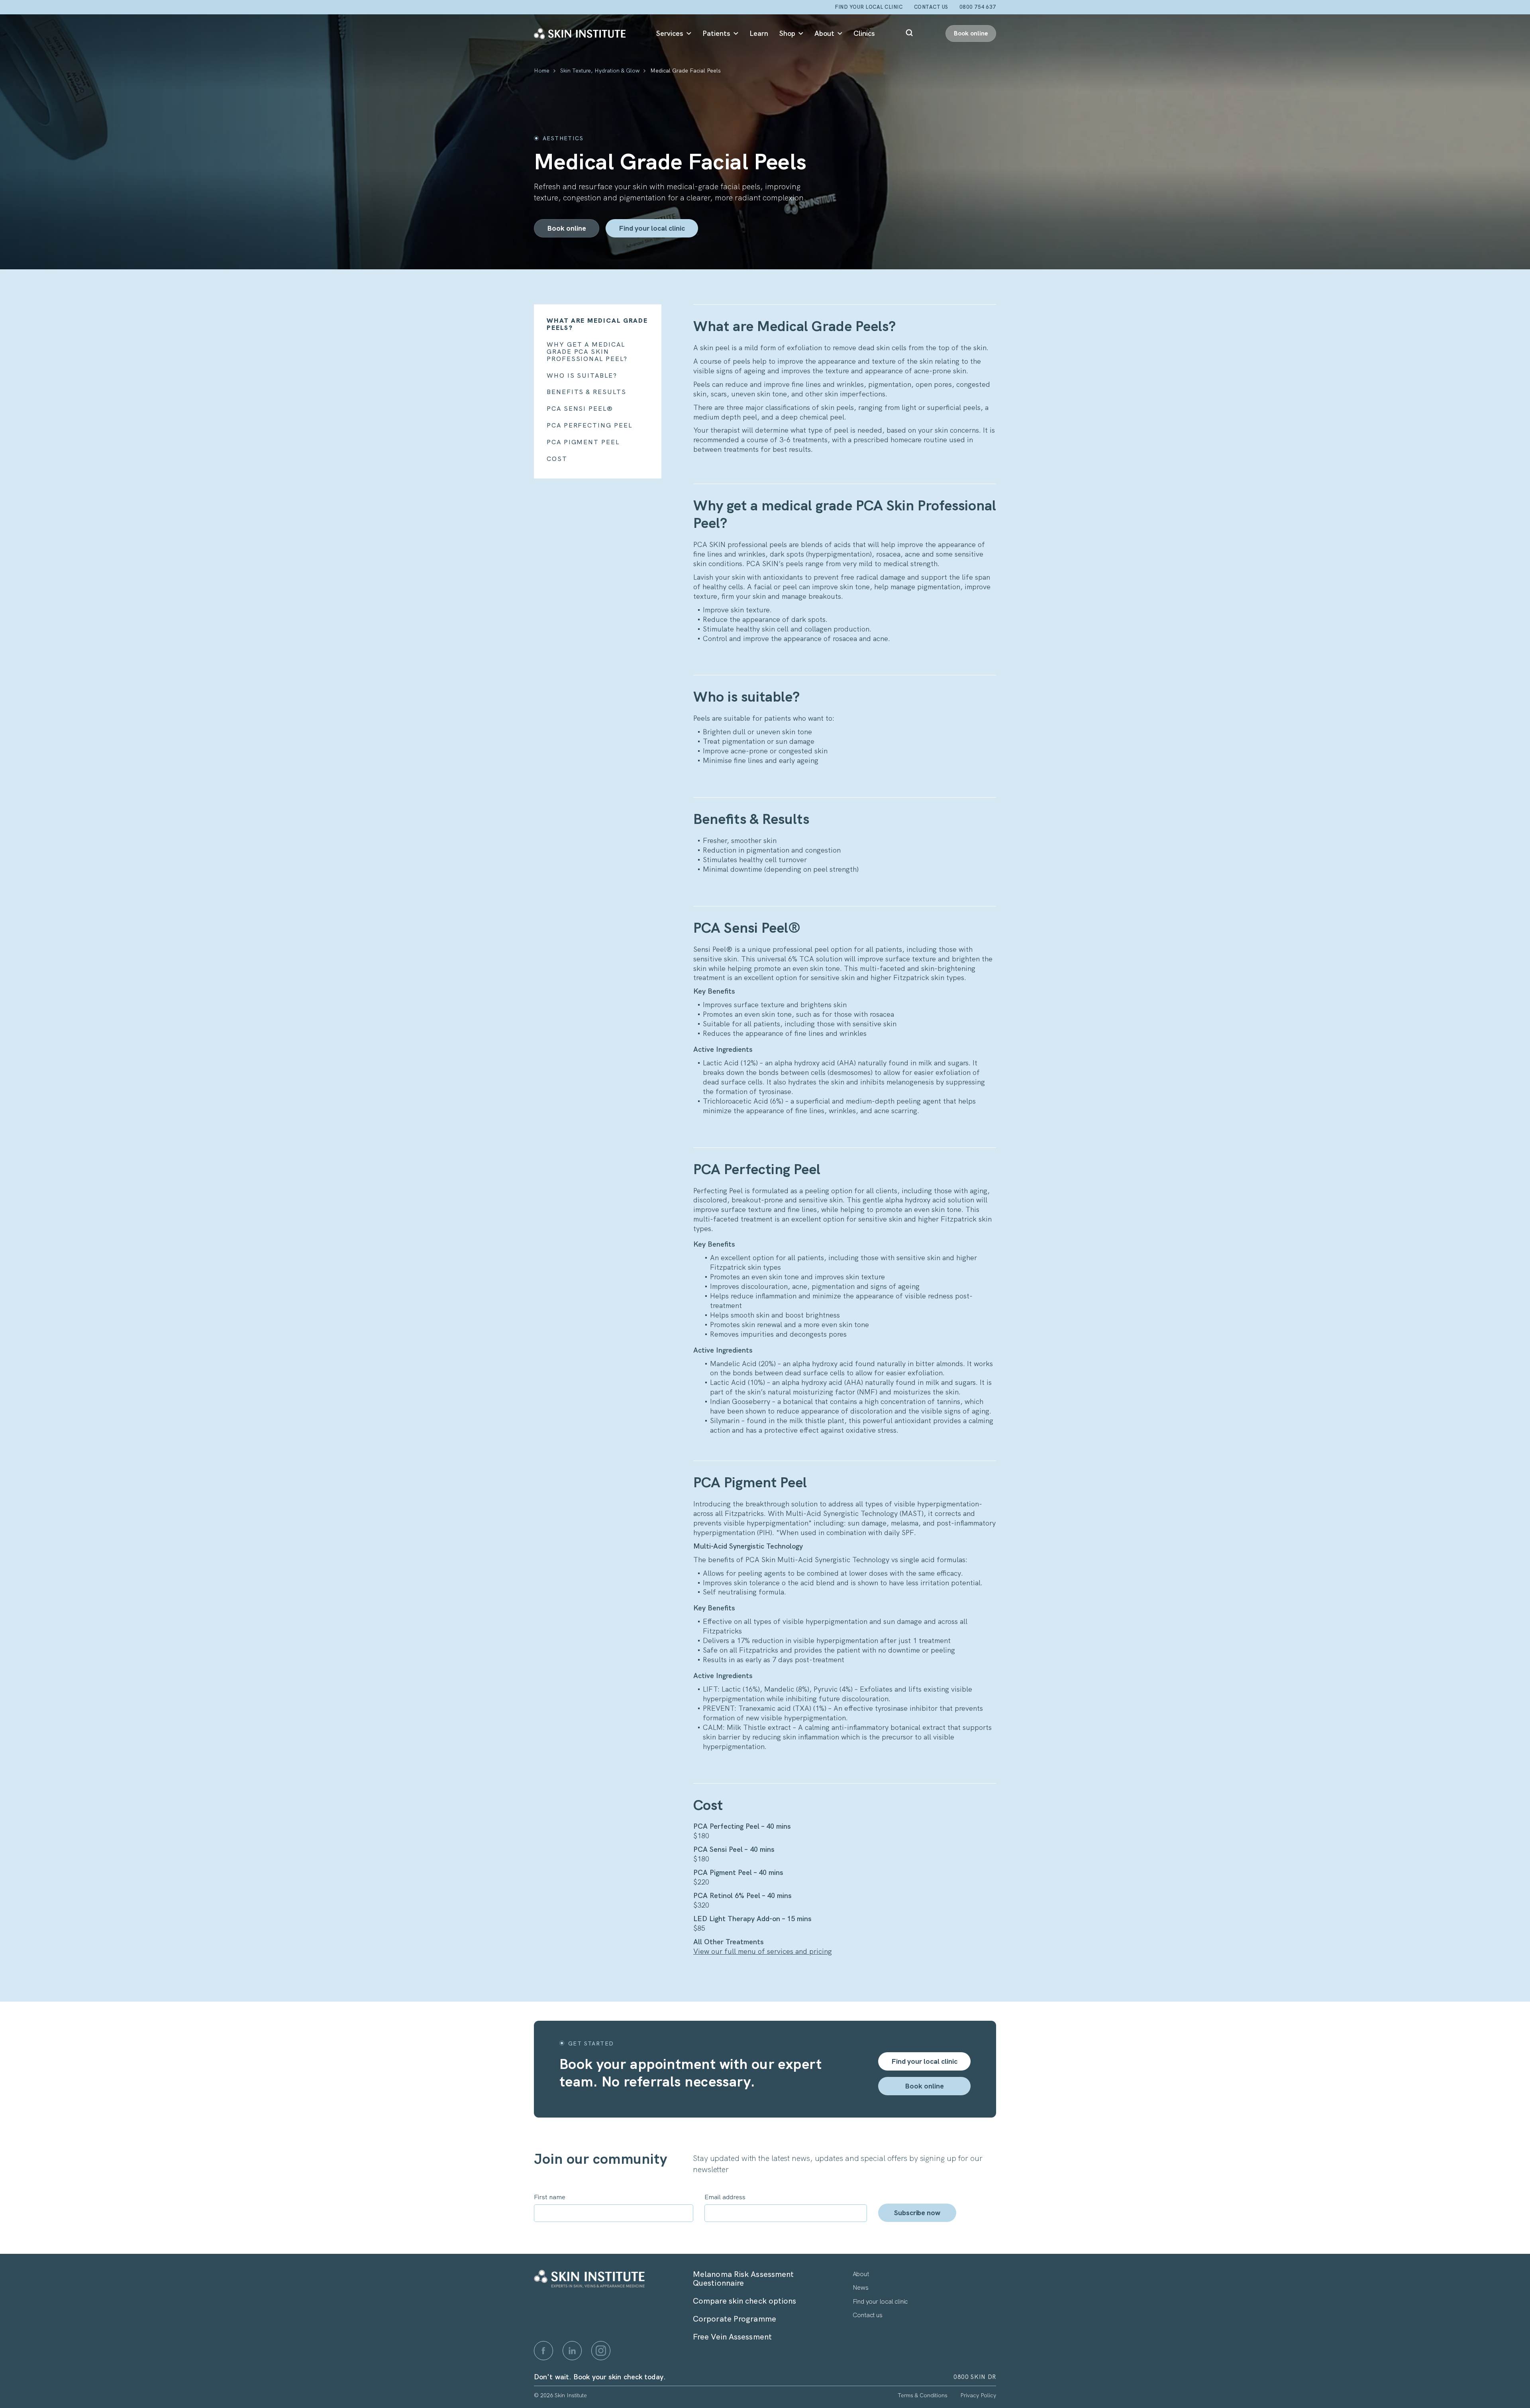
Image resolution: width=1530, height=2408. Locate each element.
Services (670, 33)
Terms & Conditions (923, 2395)
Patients (716, 33)
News (861, 2287)
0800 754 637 (978, 7)
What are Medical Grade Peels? (597, 324)
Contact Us (931, 7)
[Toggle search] (910, 33)
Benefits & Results (586, 392)
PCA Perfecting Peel (589, 426)
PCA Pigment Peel (583, 442)
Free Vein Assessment (732, 2337)
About (824, 33)
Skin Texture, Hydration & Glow (600, 71)
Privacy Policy (978, 2395)
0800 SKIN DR (975, 2377)
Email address (725, 2197)
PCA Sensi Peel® (580, 409)
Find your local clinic (869, 7)
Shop (787, 33)
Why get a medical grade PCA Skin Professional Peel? (587, 352)
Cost (557, 459)
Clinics (864, 33)
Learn (759, 33)
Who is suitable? (582, 376)
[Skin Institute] (580, 33)
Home (542, 71)
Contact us (868, 2315)
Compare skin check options (745, 2301)
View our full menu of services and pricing (763, 1951)
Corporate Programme (735, 2319)
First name (550, 2197)
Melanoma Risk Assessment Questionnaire (743, 2279)
